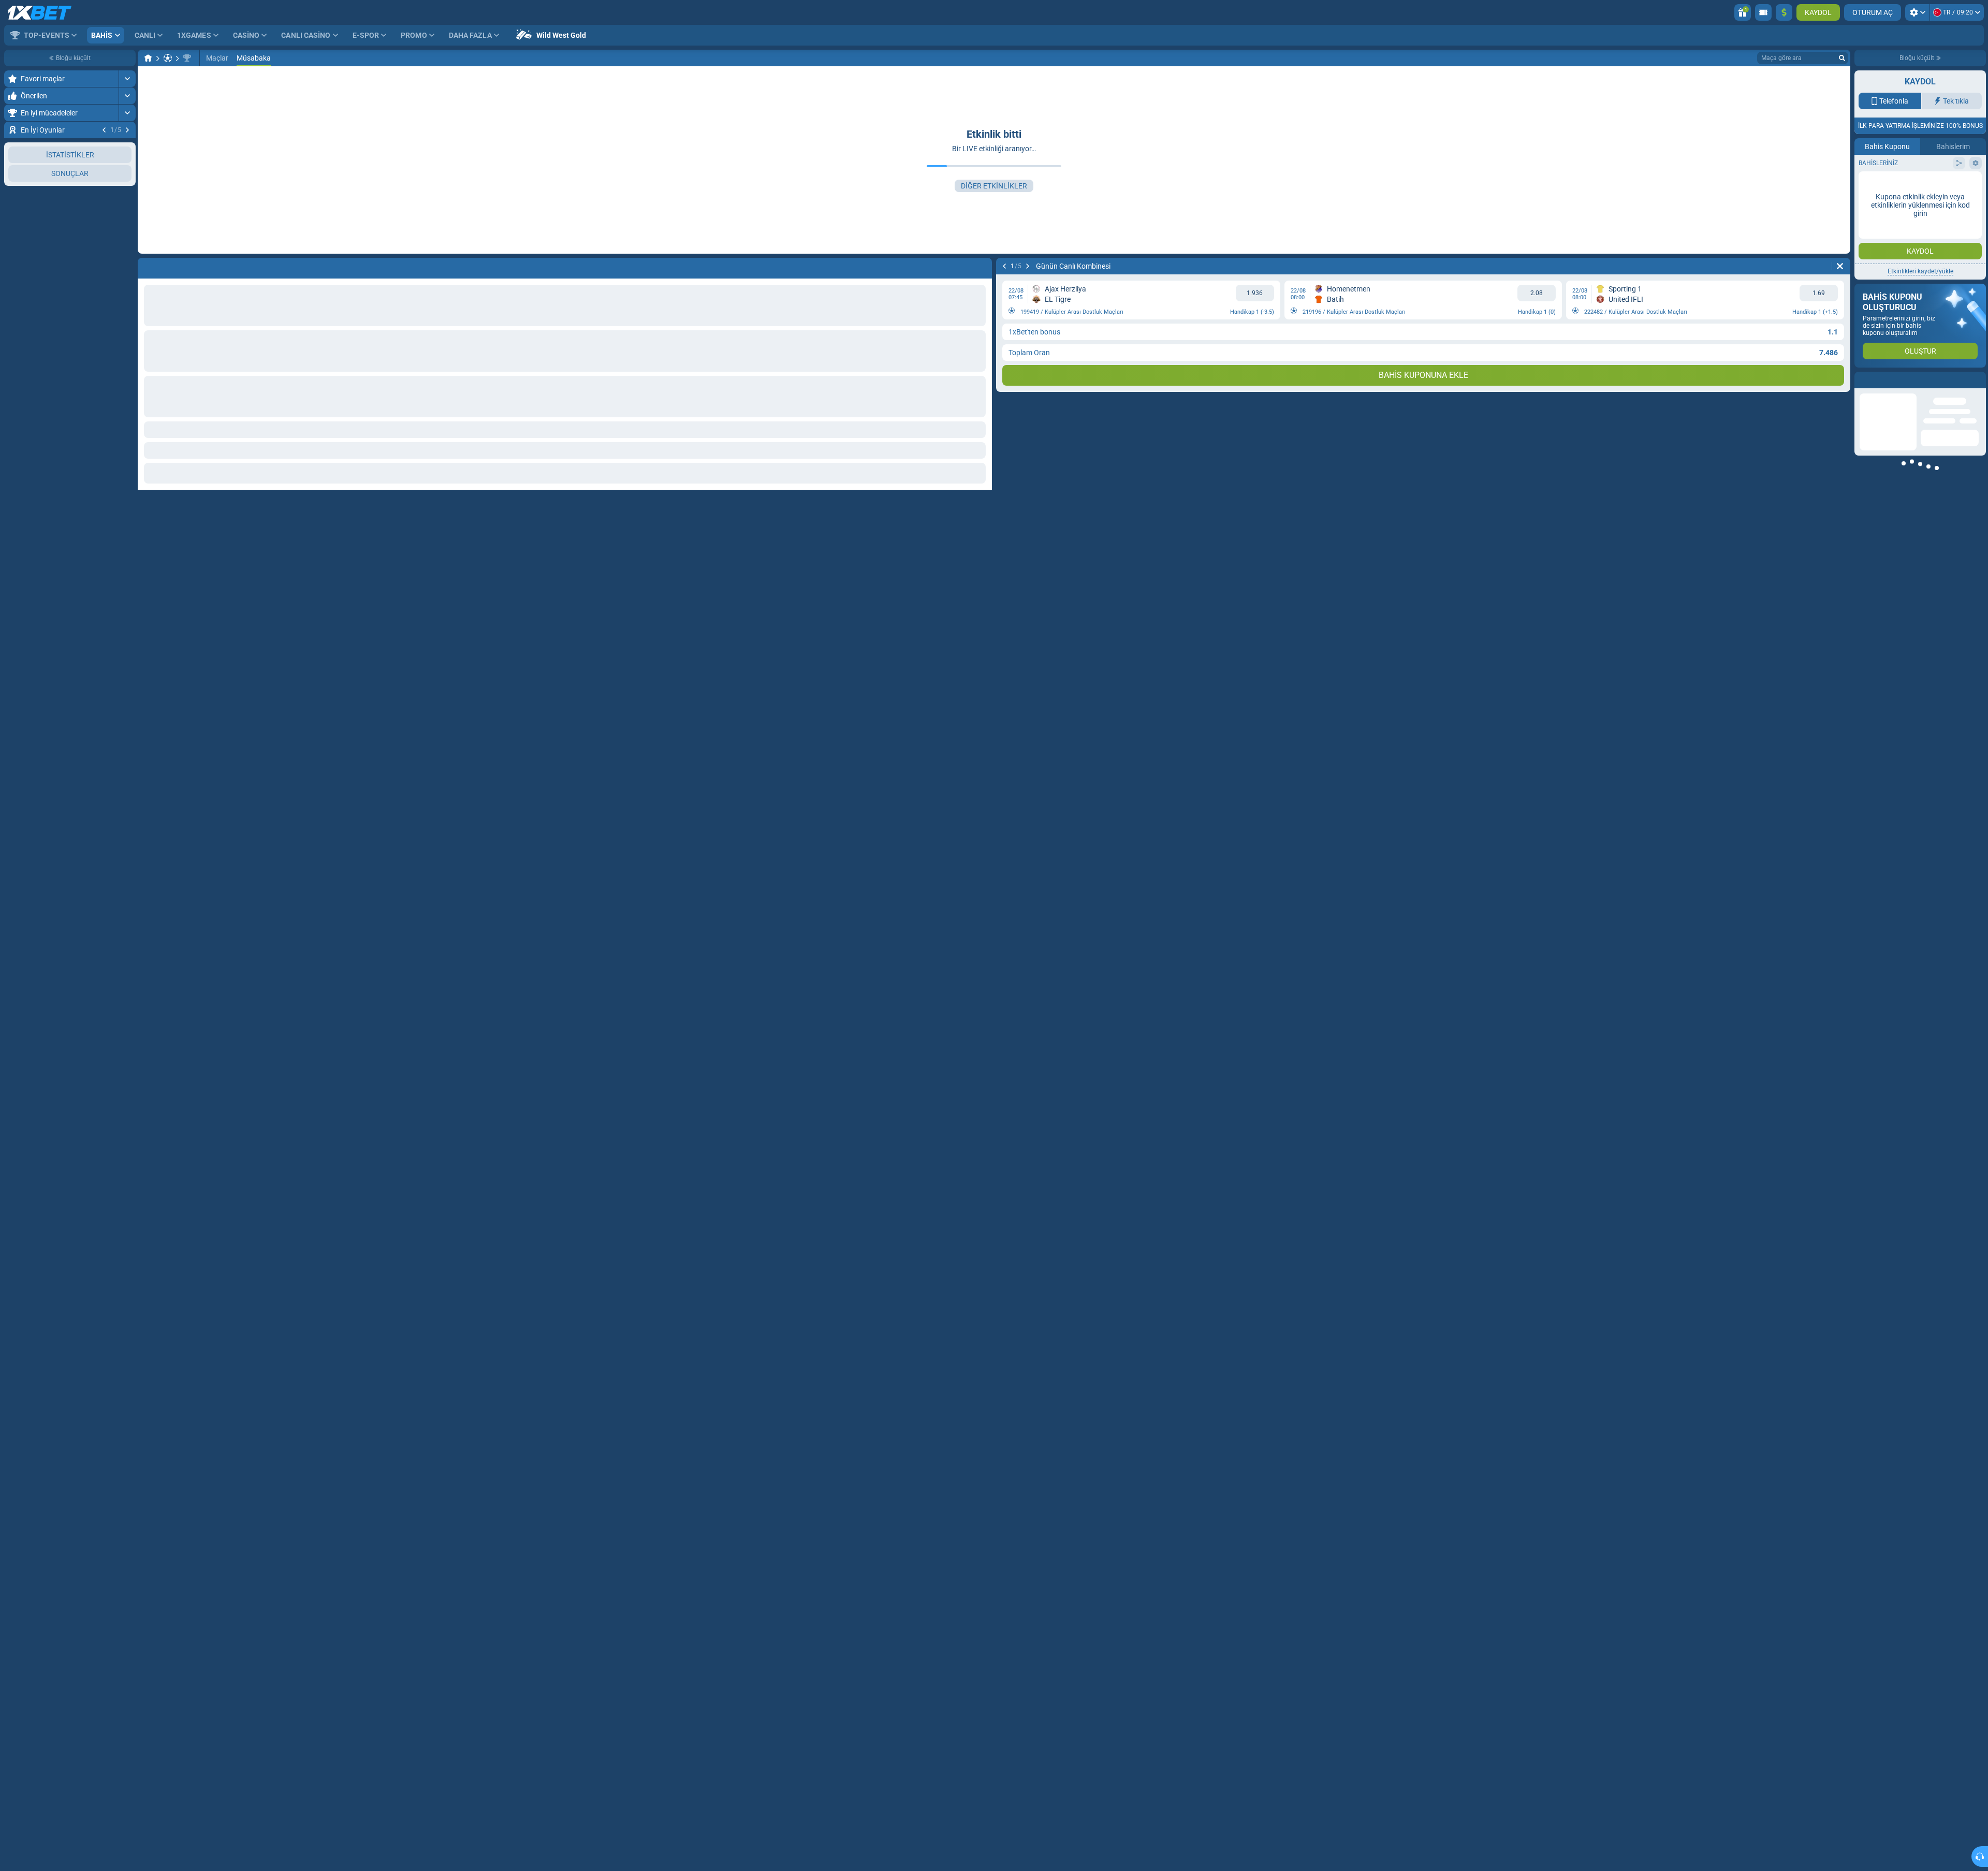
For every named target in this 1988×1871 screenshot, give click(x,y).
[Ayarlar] (1917, 12)
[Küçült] (127, 285)
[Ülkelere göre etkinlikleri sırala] (127, 252)
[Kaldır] (1840, 266)
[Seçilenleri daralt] (115, 252)
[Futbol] (168, 58)
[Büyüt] (127, 79)
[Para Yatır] (1784, 12)
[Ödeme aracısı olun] (1763, 12)
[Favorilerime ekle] (126, 147)
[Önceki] (104, 130)
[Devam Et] (127, 130)
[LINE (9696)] (148, 58)
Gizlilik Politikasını (1886, 308)
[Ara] (1842, 58)
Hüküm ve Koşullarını (1948, 302)
